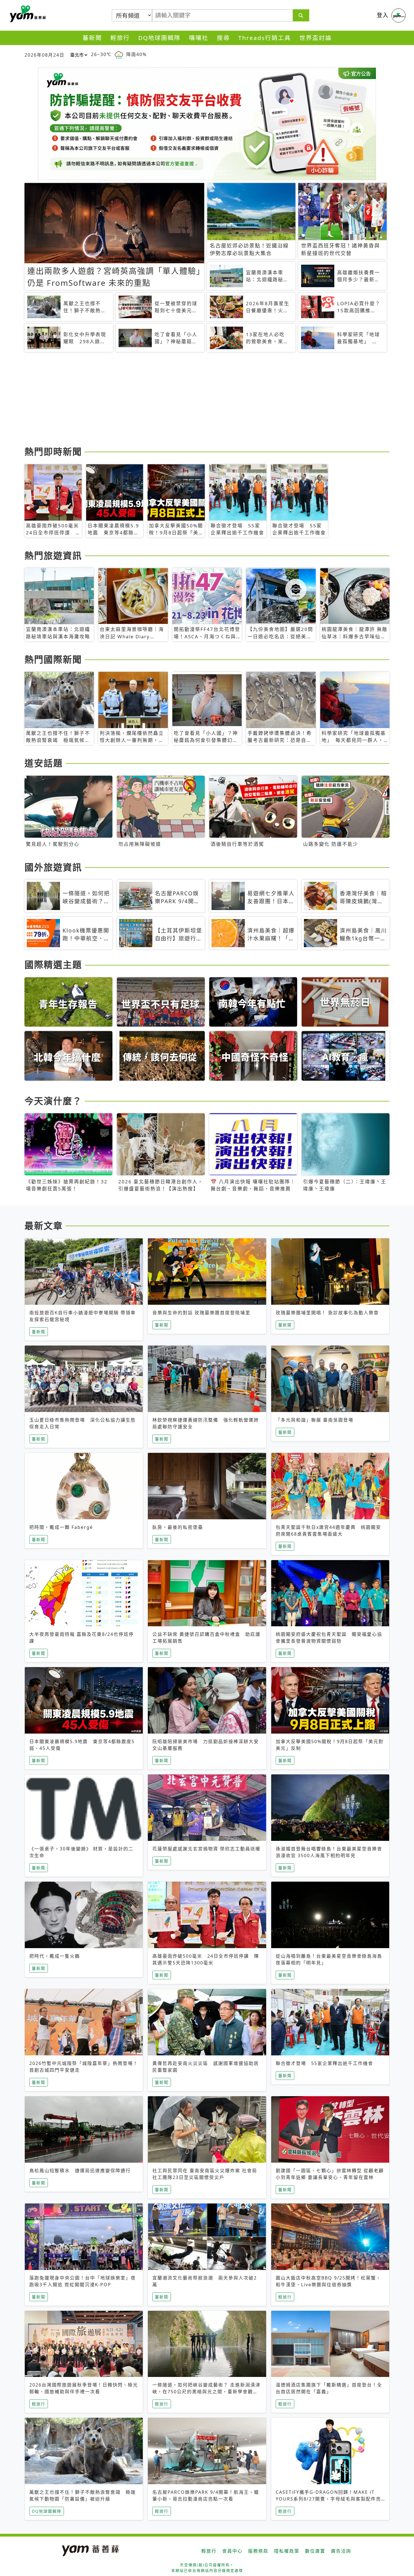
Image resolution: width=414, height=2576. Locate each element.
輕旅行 (120, 38)
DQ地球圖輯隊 (159, 38)
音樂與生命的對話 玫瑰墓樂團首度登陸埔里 (201, 1313)
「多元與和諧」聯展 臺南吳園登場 (315, 1420)
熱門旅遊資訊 (53, 555)
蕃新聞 (92, 38)
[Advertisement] (193, 400)
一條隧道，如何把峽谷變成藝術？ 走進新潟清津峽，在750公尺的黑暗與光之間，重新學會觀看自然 (206, 2392)
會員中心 (232, 2551)
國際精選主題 (53, 964)
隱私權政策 (287, 2551)
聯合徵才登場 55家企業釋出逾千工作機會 (324, 2063)
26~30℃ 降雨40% (119, 54)
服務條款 (258, 2551)
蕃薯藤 (27, 14)
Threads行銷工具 (265, 38)
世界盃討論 (316, 38)
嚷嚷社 (199, 38)
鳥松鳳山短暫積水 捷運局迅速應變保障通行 (80, 2171)
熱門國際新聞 (53, 659)
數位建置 (315, 2551)
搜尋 (223, 38)
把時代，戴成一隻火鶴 (55, 1956)
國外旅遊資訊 (53, 867)
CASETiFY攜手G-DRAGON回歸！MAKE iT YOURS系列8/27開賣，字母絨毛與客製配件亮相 (328, 2499)
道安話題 (44, 763)
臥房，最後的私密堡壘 (178, 1527)
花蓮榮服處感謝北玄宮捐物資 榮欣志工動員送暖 (206, 1849)
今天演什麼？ (53, 1101)
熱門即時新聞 (53, 451)
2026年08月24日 (44, 55)
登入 (383, 15)
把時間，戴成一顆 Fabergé (61, 1527)
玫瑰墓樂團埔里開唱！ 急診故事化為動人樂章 (327, 1313)
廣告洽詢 (341, 2551)
